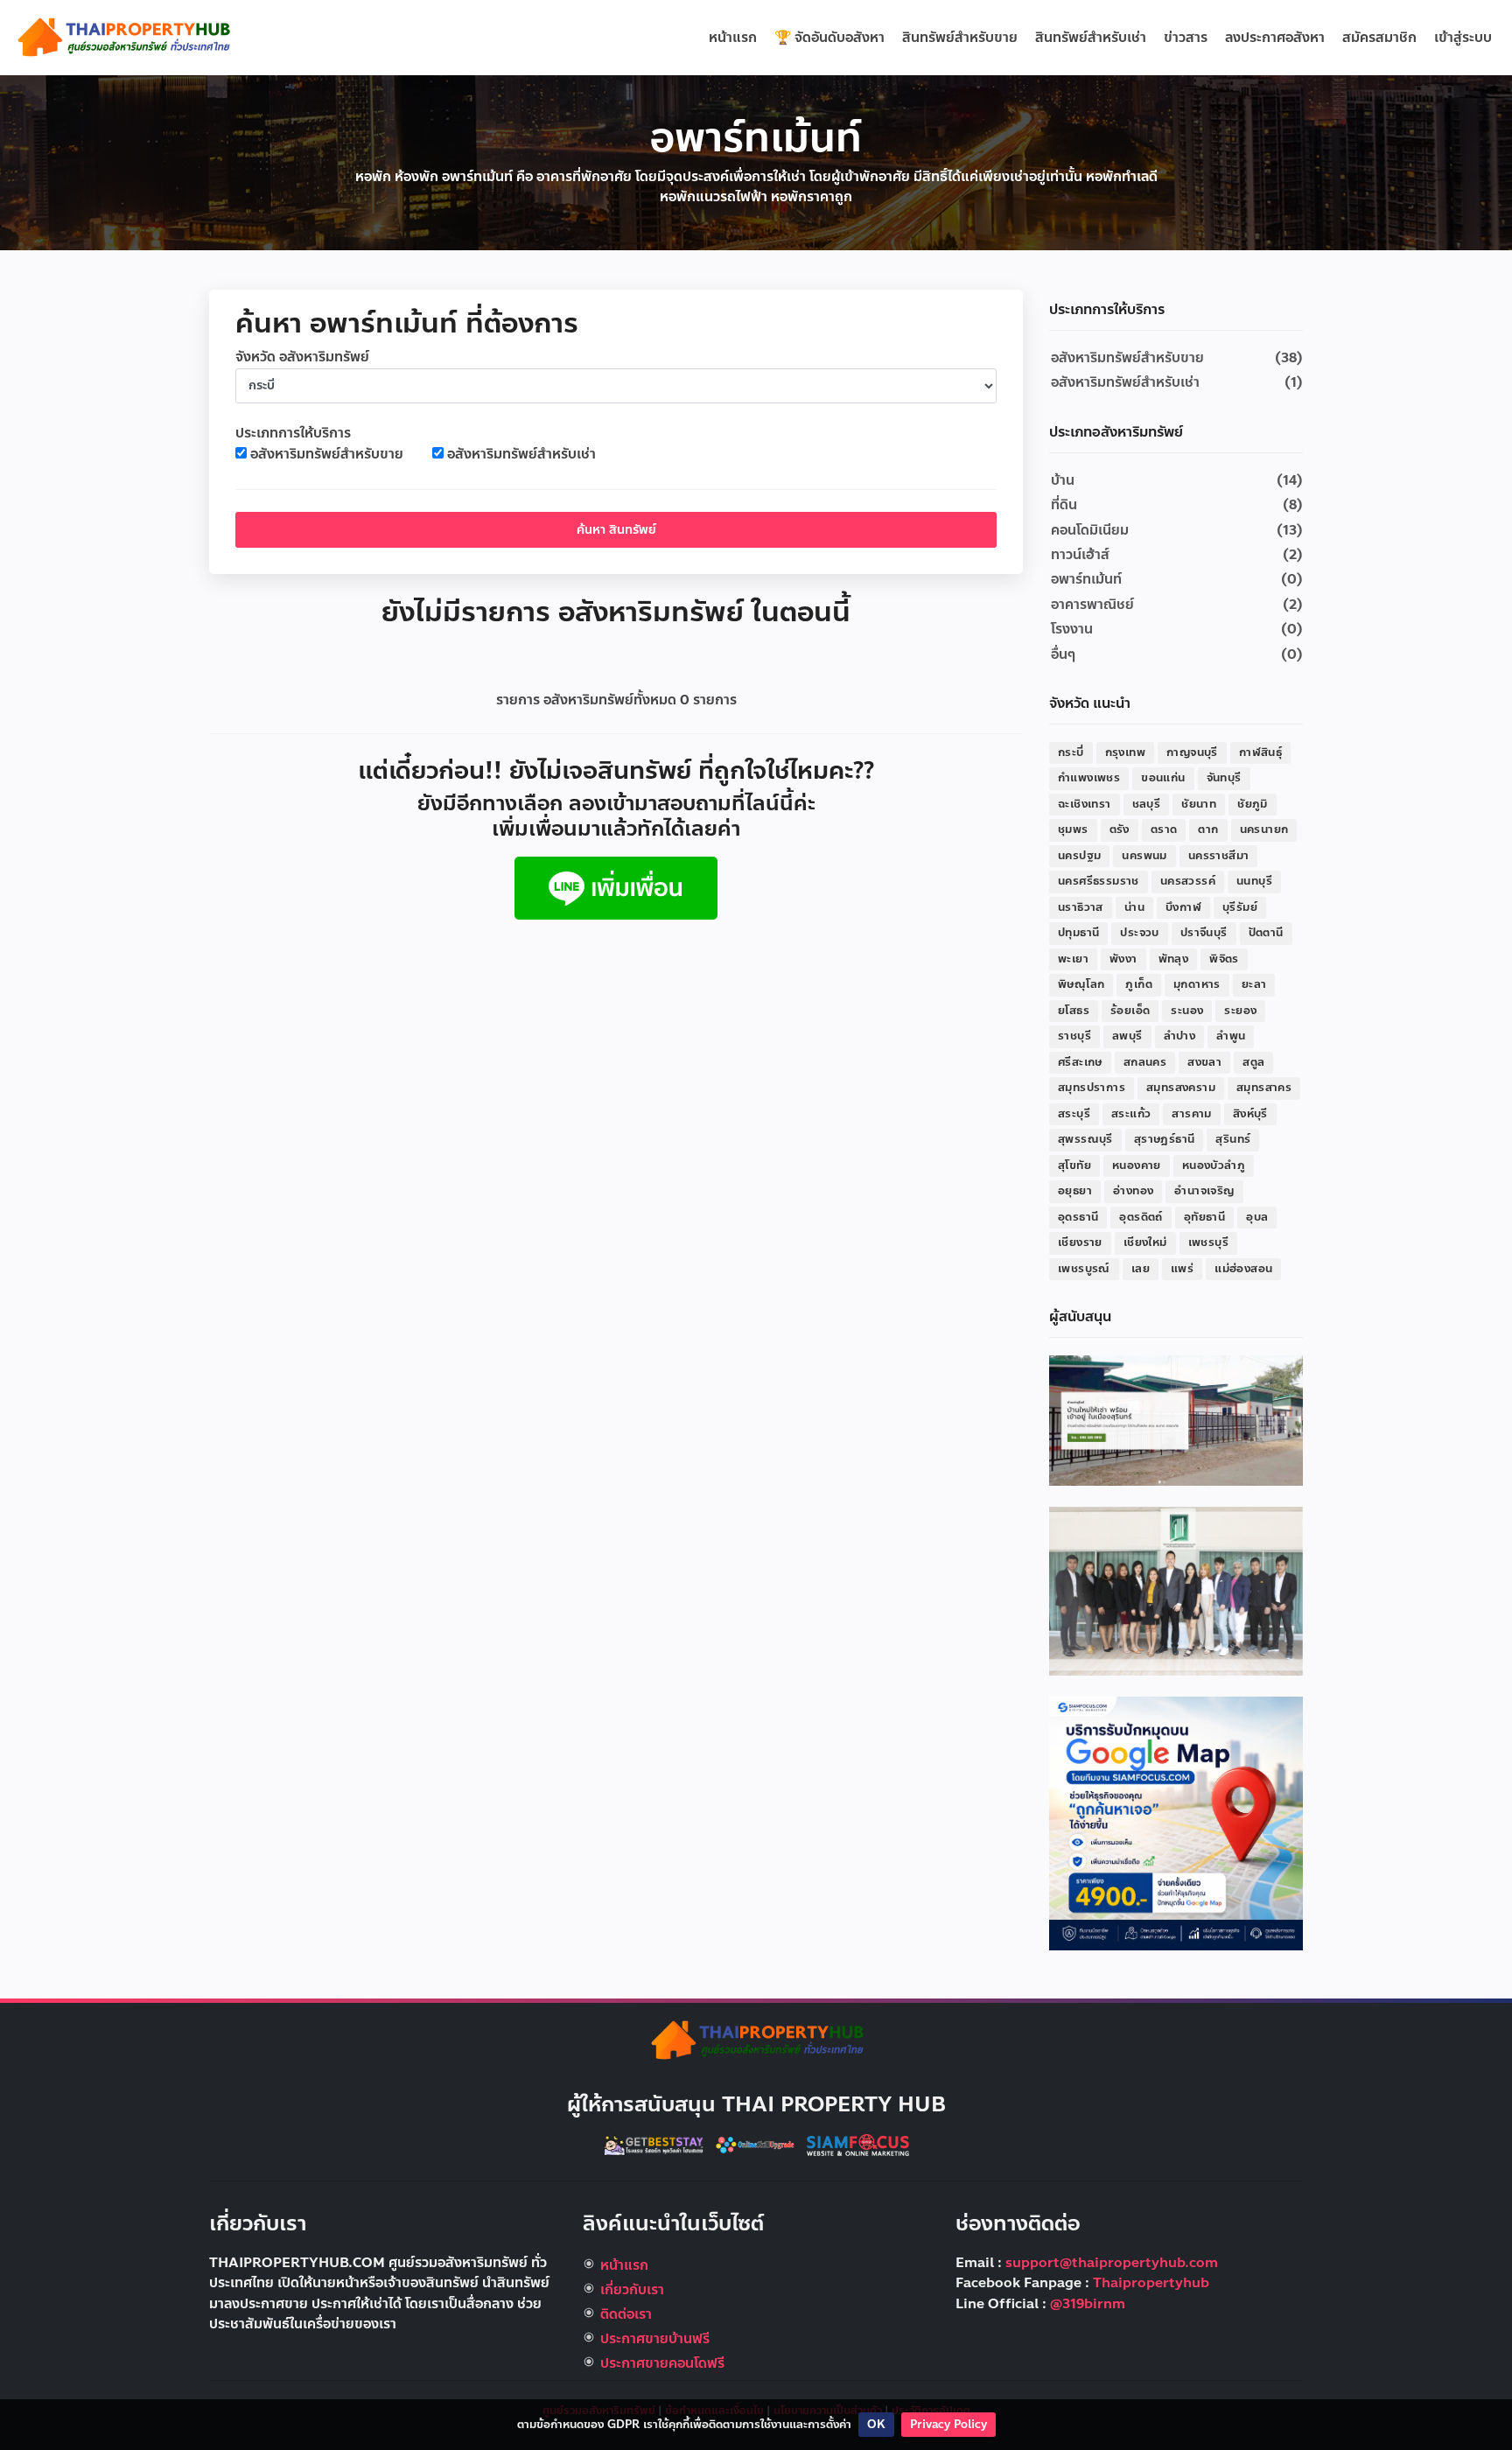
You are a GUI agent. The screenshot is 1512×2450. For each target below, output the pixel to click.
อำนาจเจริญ (1204, 1191)
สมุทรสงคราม (1181, 1088)
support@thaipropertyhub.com (1112, 2263)
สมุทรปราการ (1092, 1088)
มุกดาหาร (1197, 984)
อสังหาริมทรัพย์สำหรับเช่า (521, 455)
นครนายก (1264, 829)
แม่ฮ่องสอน (1243, 1269)
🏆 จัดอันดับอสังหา (829, 38)
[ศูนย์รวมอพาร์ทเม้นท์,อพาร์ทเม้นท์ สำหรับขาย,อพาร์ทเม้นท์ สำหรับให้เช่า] (122, 37)
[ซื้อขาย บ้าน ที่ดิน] (616, 888)
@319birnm (1088, 2304)
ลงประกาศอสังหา (1275, 38)
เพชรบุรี (1208, 1242)
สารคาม (1191, 1114)
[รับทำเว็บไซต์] (858, 2144)
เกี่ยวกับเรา (632, 2290)
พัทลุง (1174, 959)
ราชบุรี (1074, 1036)
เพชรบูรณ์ (1084, 1269)
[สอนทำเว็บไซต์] (757, 2144)
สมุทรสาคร (1264, 1088)
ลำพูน (1231, 1036)
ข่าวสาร (1186, 38)
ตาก (1208, 829)
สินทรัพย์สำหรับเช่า (1091, 38)
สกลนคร (1145, 1062)
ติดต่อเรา (626, 2314)
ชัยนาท (1199, 804)
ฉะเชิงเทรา (1085, 804)
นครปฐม (1079, 856)
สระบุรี (1074, 1114)
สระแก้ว (1131, 1114)
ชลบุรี (1147, 804)
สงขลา (1204, 1062)
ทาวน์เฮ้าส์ (1080, 555)
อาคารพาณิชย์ (1092, 605)
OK (876, 2425)
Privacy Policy (948, 2425)
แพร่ (1182, 1269)
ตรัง (1120, 829)
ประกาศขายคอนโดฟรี (662, 2363)
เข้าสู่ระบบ (1463, 38)
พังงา (1123, 959)
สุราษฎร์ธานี (1165, 1139)
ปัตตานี (1266, 933)
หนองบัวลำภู (1214, 1165)
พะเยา (1073, 959)
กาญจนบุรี (1192, 752)
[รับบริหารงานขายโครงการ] (1176, 1591)
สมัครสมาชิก (1379, 38)
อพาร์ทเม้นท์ (1086, 579)
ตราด (1164, 829)
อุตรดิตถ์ (1141, 1217)
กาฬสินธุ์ (1260, 752)
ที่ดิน (1064, 505)
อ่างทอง (1133, 1191)
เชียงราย (1080, 1242)
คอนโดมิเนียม (1090, 530)
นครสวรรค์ (1188, 881)
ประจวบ (1139, 933)
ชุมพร (1073, 829)
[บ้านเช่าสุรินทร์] (1176, 1420)
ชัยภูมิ (1253, 804)
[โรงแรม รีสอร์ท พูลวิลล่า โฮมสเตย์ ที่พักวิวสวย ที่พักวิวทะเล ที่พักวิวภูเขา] (655, 2144)
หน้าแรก (733, 38)
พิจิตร (1224, 959)
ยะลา (1254, 984)
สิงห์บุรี (1250, 1114)
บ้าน (1063, 480)
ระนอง (1187, 1011)
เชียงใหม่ (1145, 1242)
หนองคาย (1137, 1165)
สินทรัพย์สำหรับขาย (960, 38)
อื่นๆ (1063, 654)
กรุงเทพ (1125, 752)
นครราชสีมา (1219, 856)
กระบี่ (1071, 752)
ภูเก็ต (1139, 984)
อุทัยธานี (1204, 1217)
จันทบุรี (1224, 778)
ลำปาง (1180, 1036)
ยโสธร (1074, 1011)
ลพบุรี (1127, 1036)
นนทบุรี (1254, 881)
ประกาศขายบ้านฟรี (655, 2339)
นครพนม (1144, 856)
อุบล (1257, 1217)
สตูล (1253, 1062)
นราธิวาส (1081, 907)
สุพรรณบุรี (1085, 1139)
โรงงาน (1072, 629)
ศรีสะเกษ (1080, 1062)
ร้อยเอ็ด (1130, 1011)
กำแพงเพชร (1089, 778)
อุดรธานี (1078, 1217)
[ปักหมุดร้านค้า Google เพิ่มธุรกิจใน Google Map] (1176, 1823)
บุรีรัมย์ (1240, 907)
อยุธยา (1075, 1191)
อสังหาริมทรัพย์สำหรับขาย (327, 455)
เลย (1141, 1269)
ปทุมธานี (1078, 933)
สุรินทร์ (1233, 1139)
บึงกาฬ (1183, 907)
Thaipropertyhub (1151, 2283)
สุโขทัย (1074, 1165)
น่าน (1134, 907)
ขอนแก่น (1163, 778)
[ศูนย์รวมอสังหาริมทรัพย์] (756, 2039)
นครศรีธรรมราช (1099, 881)
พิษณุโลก (1081, 984)
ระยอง (1240, 1011)
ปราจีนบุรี (1204, 933)
